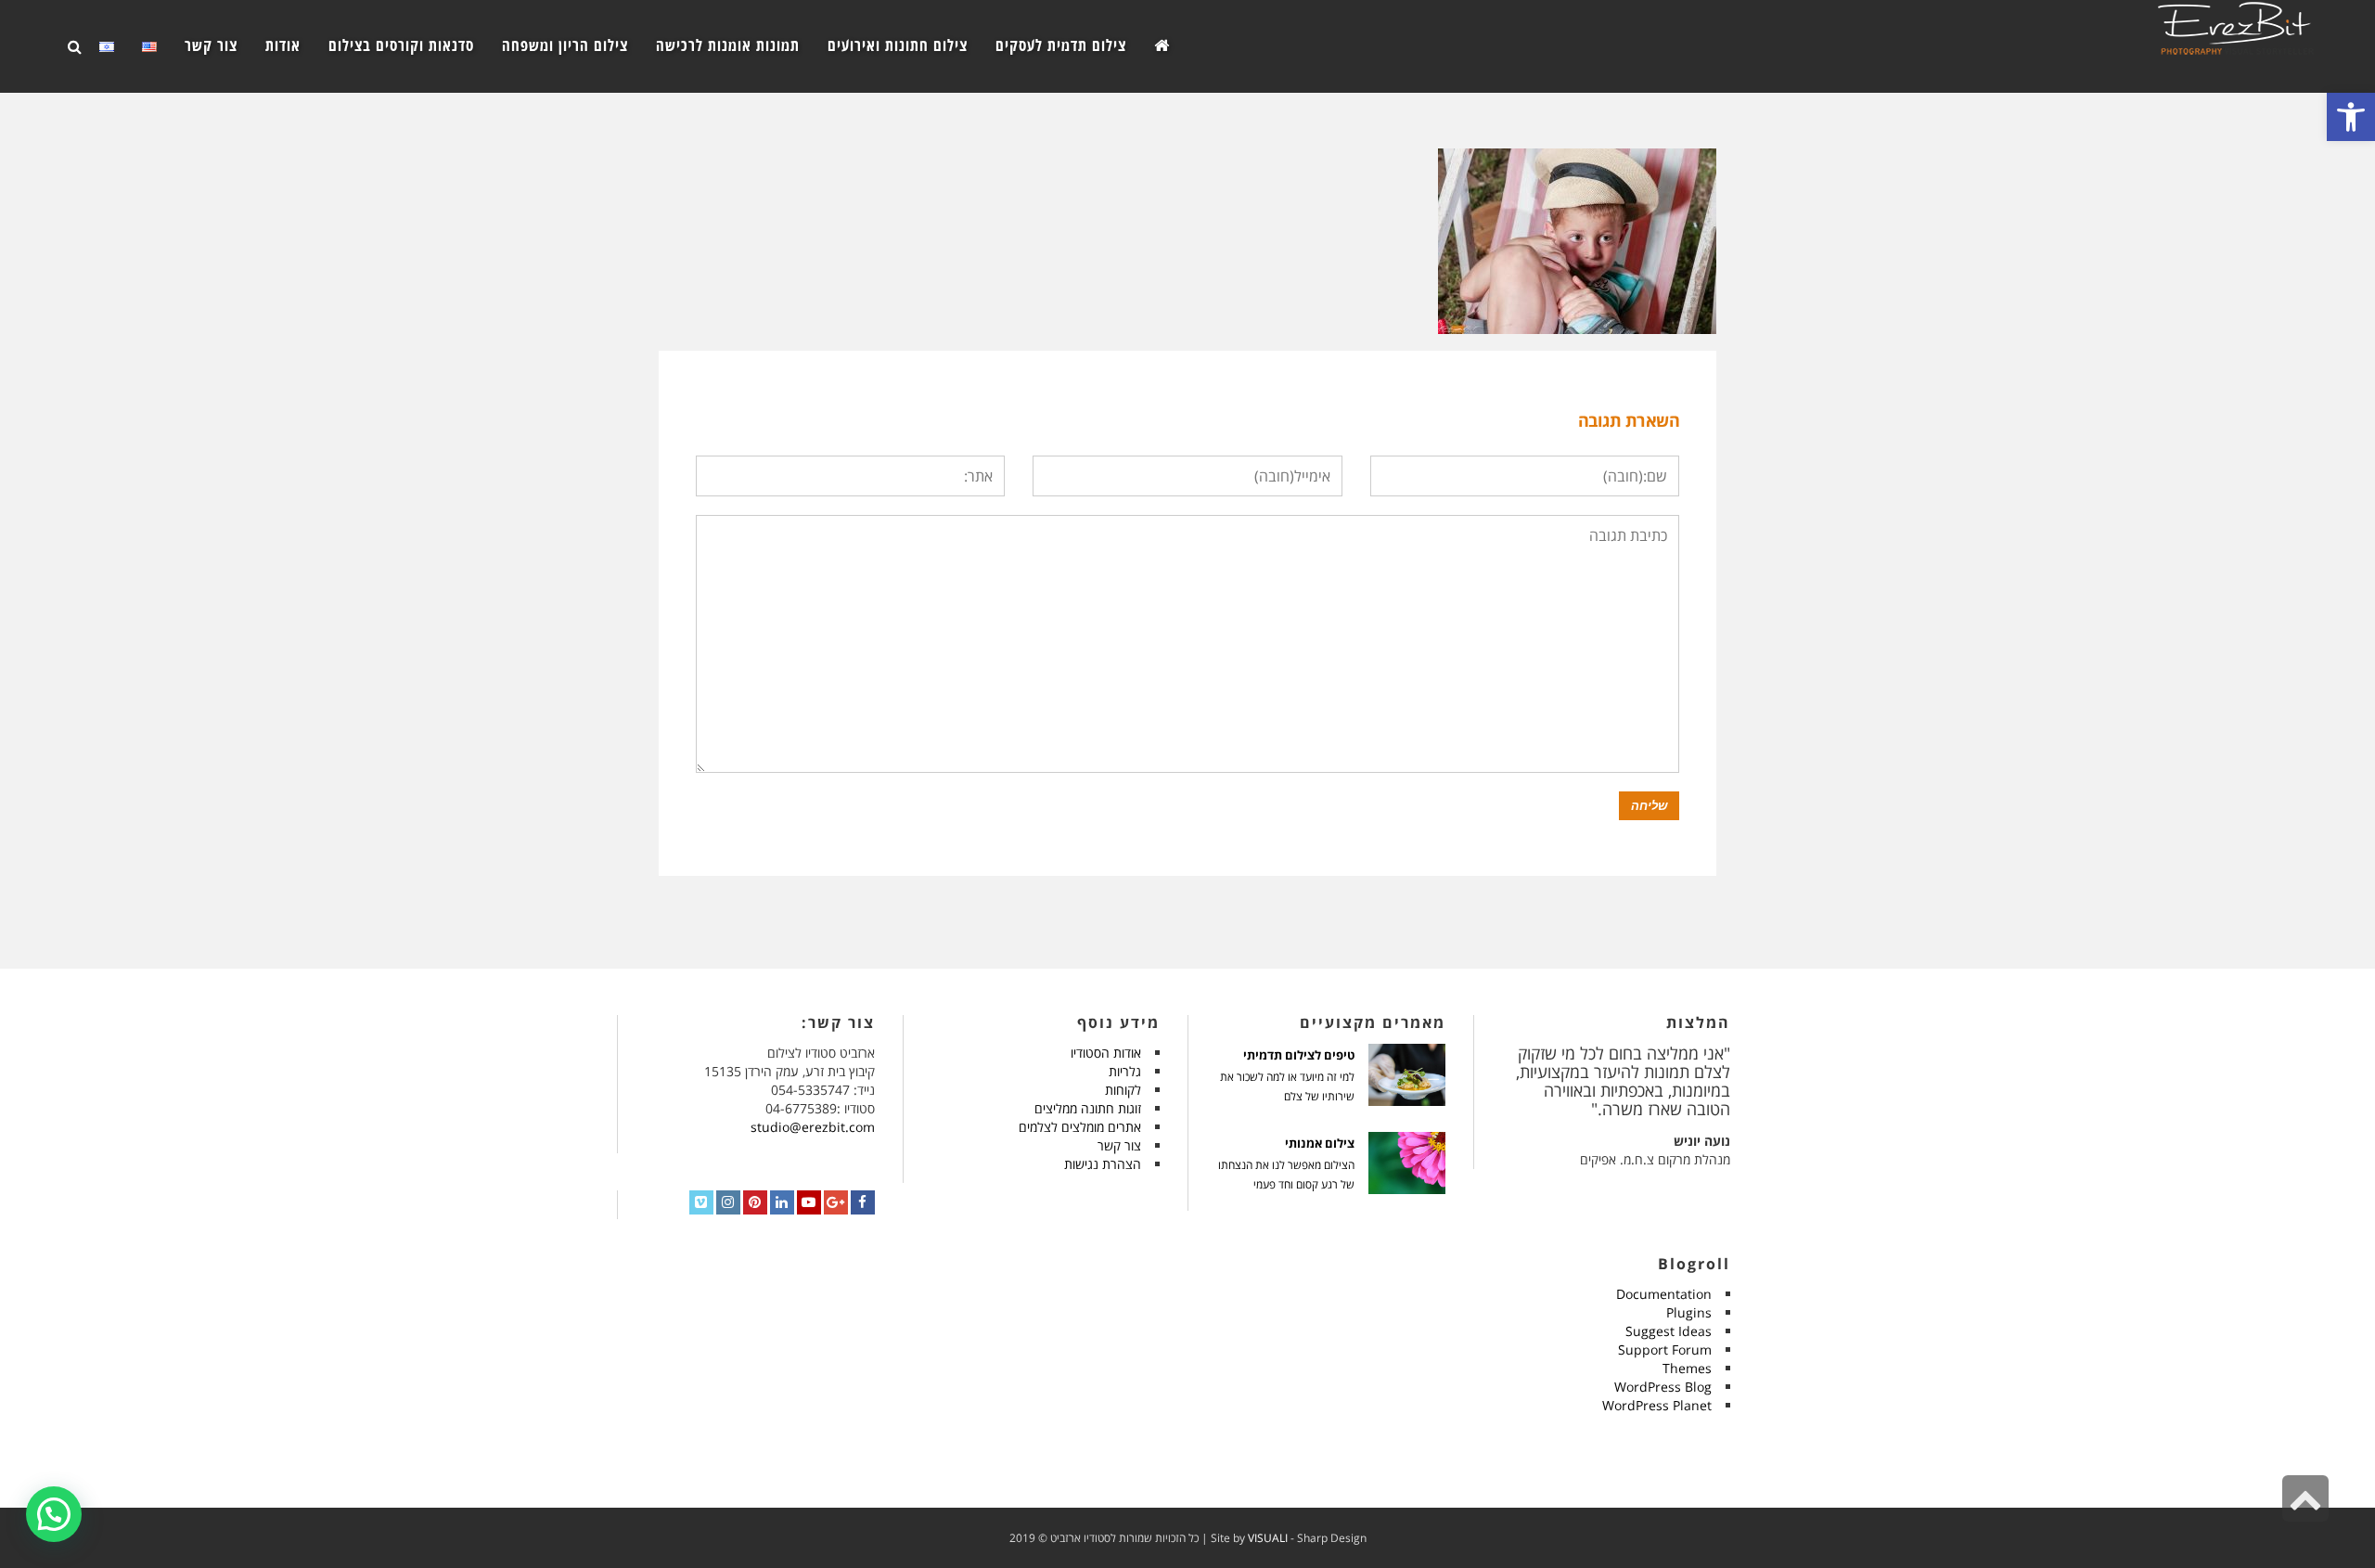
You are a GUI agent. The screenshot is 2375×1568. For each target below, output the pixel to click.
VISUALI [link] (1268, 1538)
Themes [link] (1687, 1368)
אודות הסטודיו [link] (1106, 1053)
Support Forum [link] (1665, 1350)
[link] (2351, 117)
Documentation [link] (1664, 1294)
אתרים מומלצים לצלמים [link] (1080, 1127)
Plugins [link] (1689, 1312)
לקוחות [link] (1123, 1090)
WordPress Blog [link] (1663, 1387)
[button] (54, 1514)
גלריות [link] (1125, 1071)
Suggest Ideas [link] (1669, 1331)
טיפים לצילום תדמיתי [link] (1299, 1055)
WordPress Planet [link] (1657, 1405)
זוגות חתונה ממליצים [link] (1088, 1108)
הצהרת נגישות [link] (1103, 1164)
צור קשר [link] (1119, 1145)
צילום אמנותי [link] (1320, 1144)
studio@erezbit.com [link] (813, 1127)
